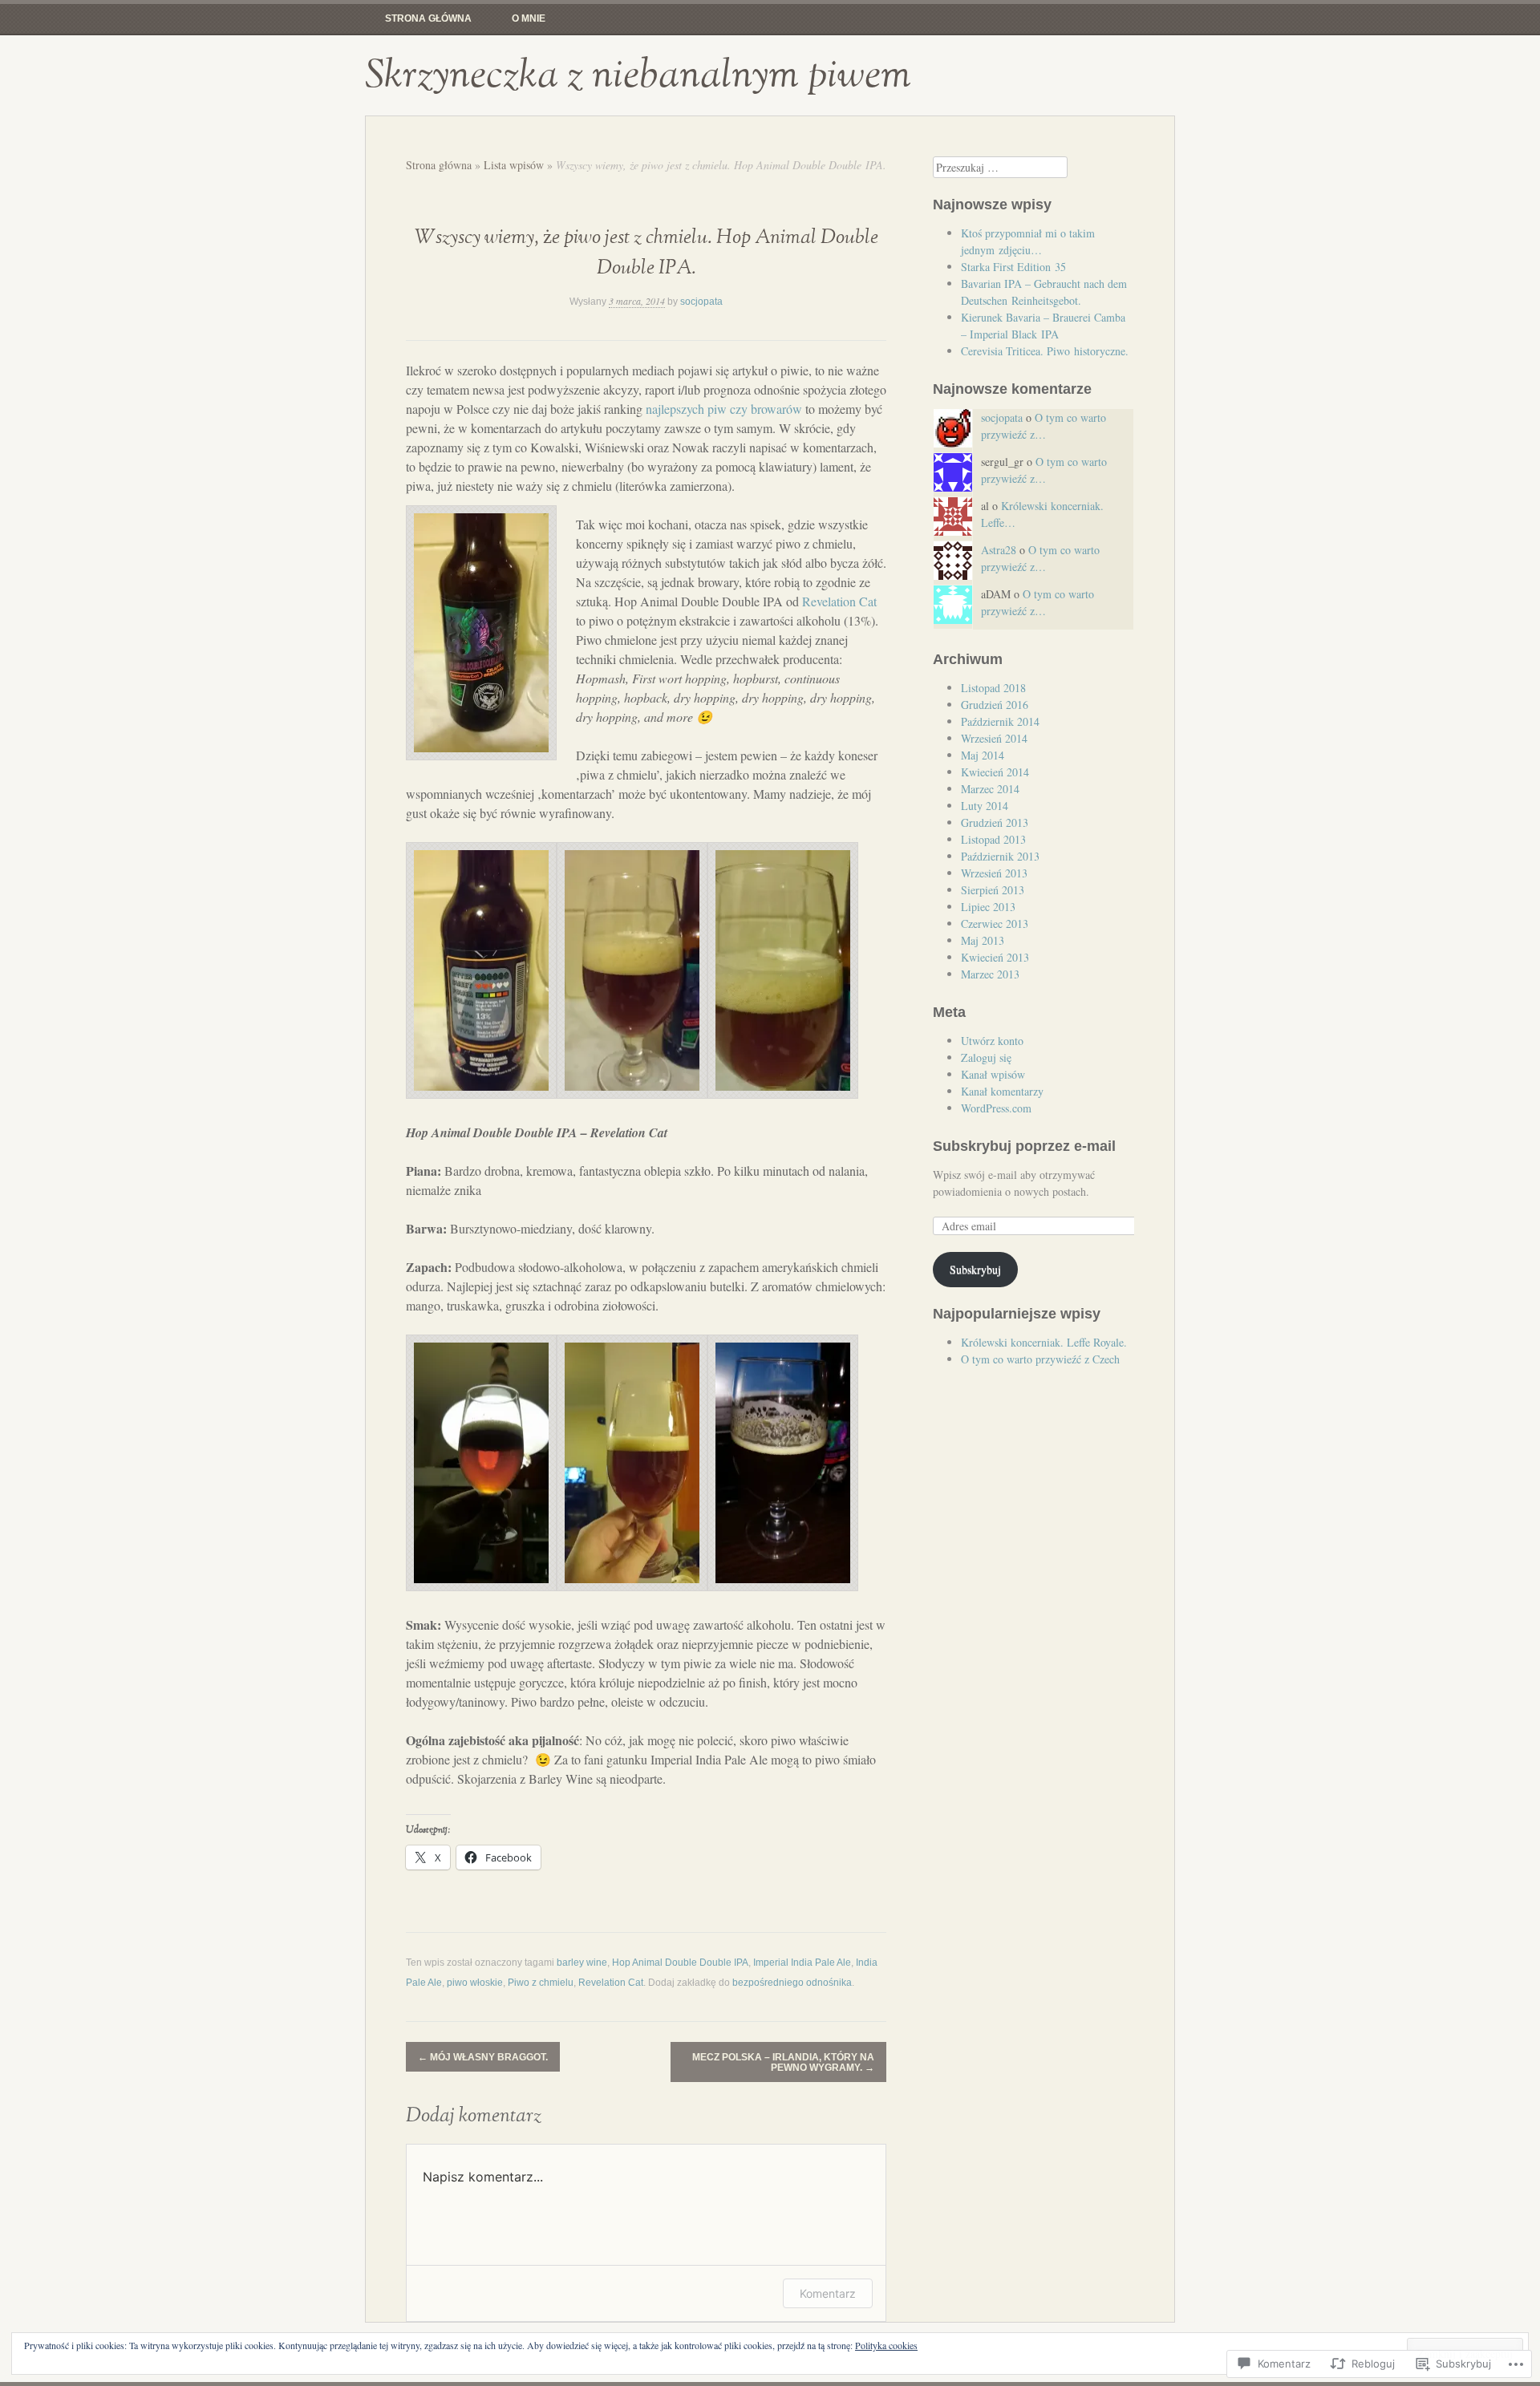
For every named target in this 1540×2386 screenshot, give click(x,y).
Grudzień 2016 (995, 705)
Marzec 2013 (990, 974)
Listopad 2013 (993, 839)
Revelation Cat (839, 601)
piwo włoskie (475, 1983)
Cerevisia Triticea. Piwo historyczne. (1045, 351)
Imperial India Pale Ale (802, 1963)
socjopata (701, 302)
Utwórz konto (992, 1041)
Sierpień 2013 (993, 890)
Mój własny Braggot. (483, 2057)
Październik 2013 (1000, 856)
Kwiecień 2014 (995, 772)
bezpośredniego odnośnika (792, 1983)
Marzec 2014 (990, 789)
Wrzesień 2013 (994, 873)
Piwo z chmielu (541, 1983)
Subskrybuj (975, 1269)
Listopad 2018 (993, 688)
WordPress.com (996, 1108)
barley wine (582, 1963)
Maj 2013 (983, 940)
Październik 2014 (1000, 721)
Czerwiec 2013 (995, 924)
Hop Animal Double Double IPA (680, 1963)
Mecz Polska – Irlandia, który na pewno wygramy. (783, 2062)
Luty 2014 (985, 806)
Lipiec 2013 (988, 907)
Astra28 (999, 550)
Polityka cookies (886, 2345)
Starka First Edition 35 (1013, 267)
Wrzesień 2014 (994, 738)
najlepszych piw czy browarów (724, 409)
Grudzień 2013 (995, 822)
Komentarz (828, 2293)
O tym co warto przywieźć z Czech (1040, 1359)
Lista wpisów (514, 165)
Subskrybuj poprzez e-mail (1024, 1146)
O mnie (529, 18)
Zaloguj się (986, 1057)
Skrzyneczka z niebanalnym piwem (638, 75)
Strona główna (428, 18)
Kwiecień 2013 (995, 957)
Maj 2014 (983, 755)
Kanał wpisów (993, 1074)
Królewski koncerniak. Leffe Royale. (1044, 1342)
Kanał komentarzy (1002, 1091)
